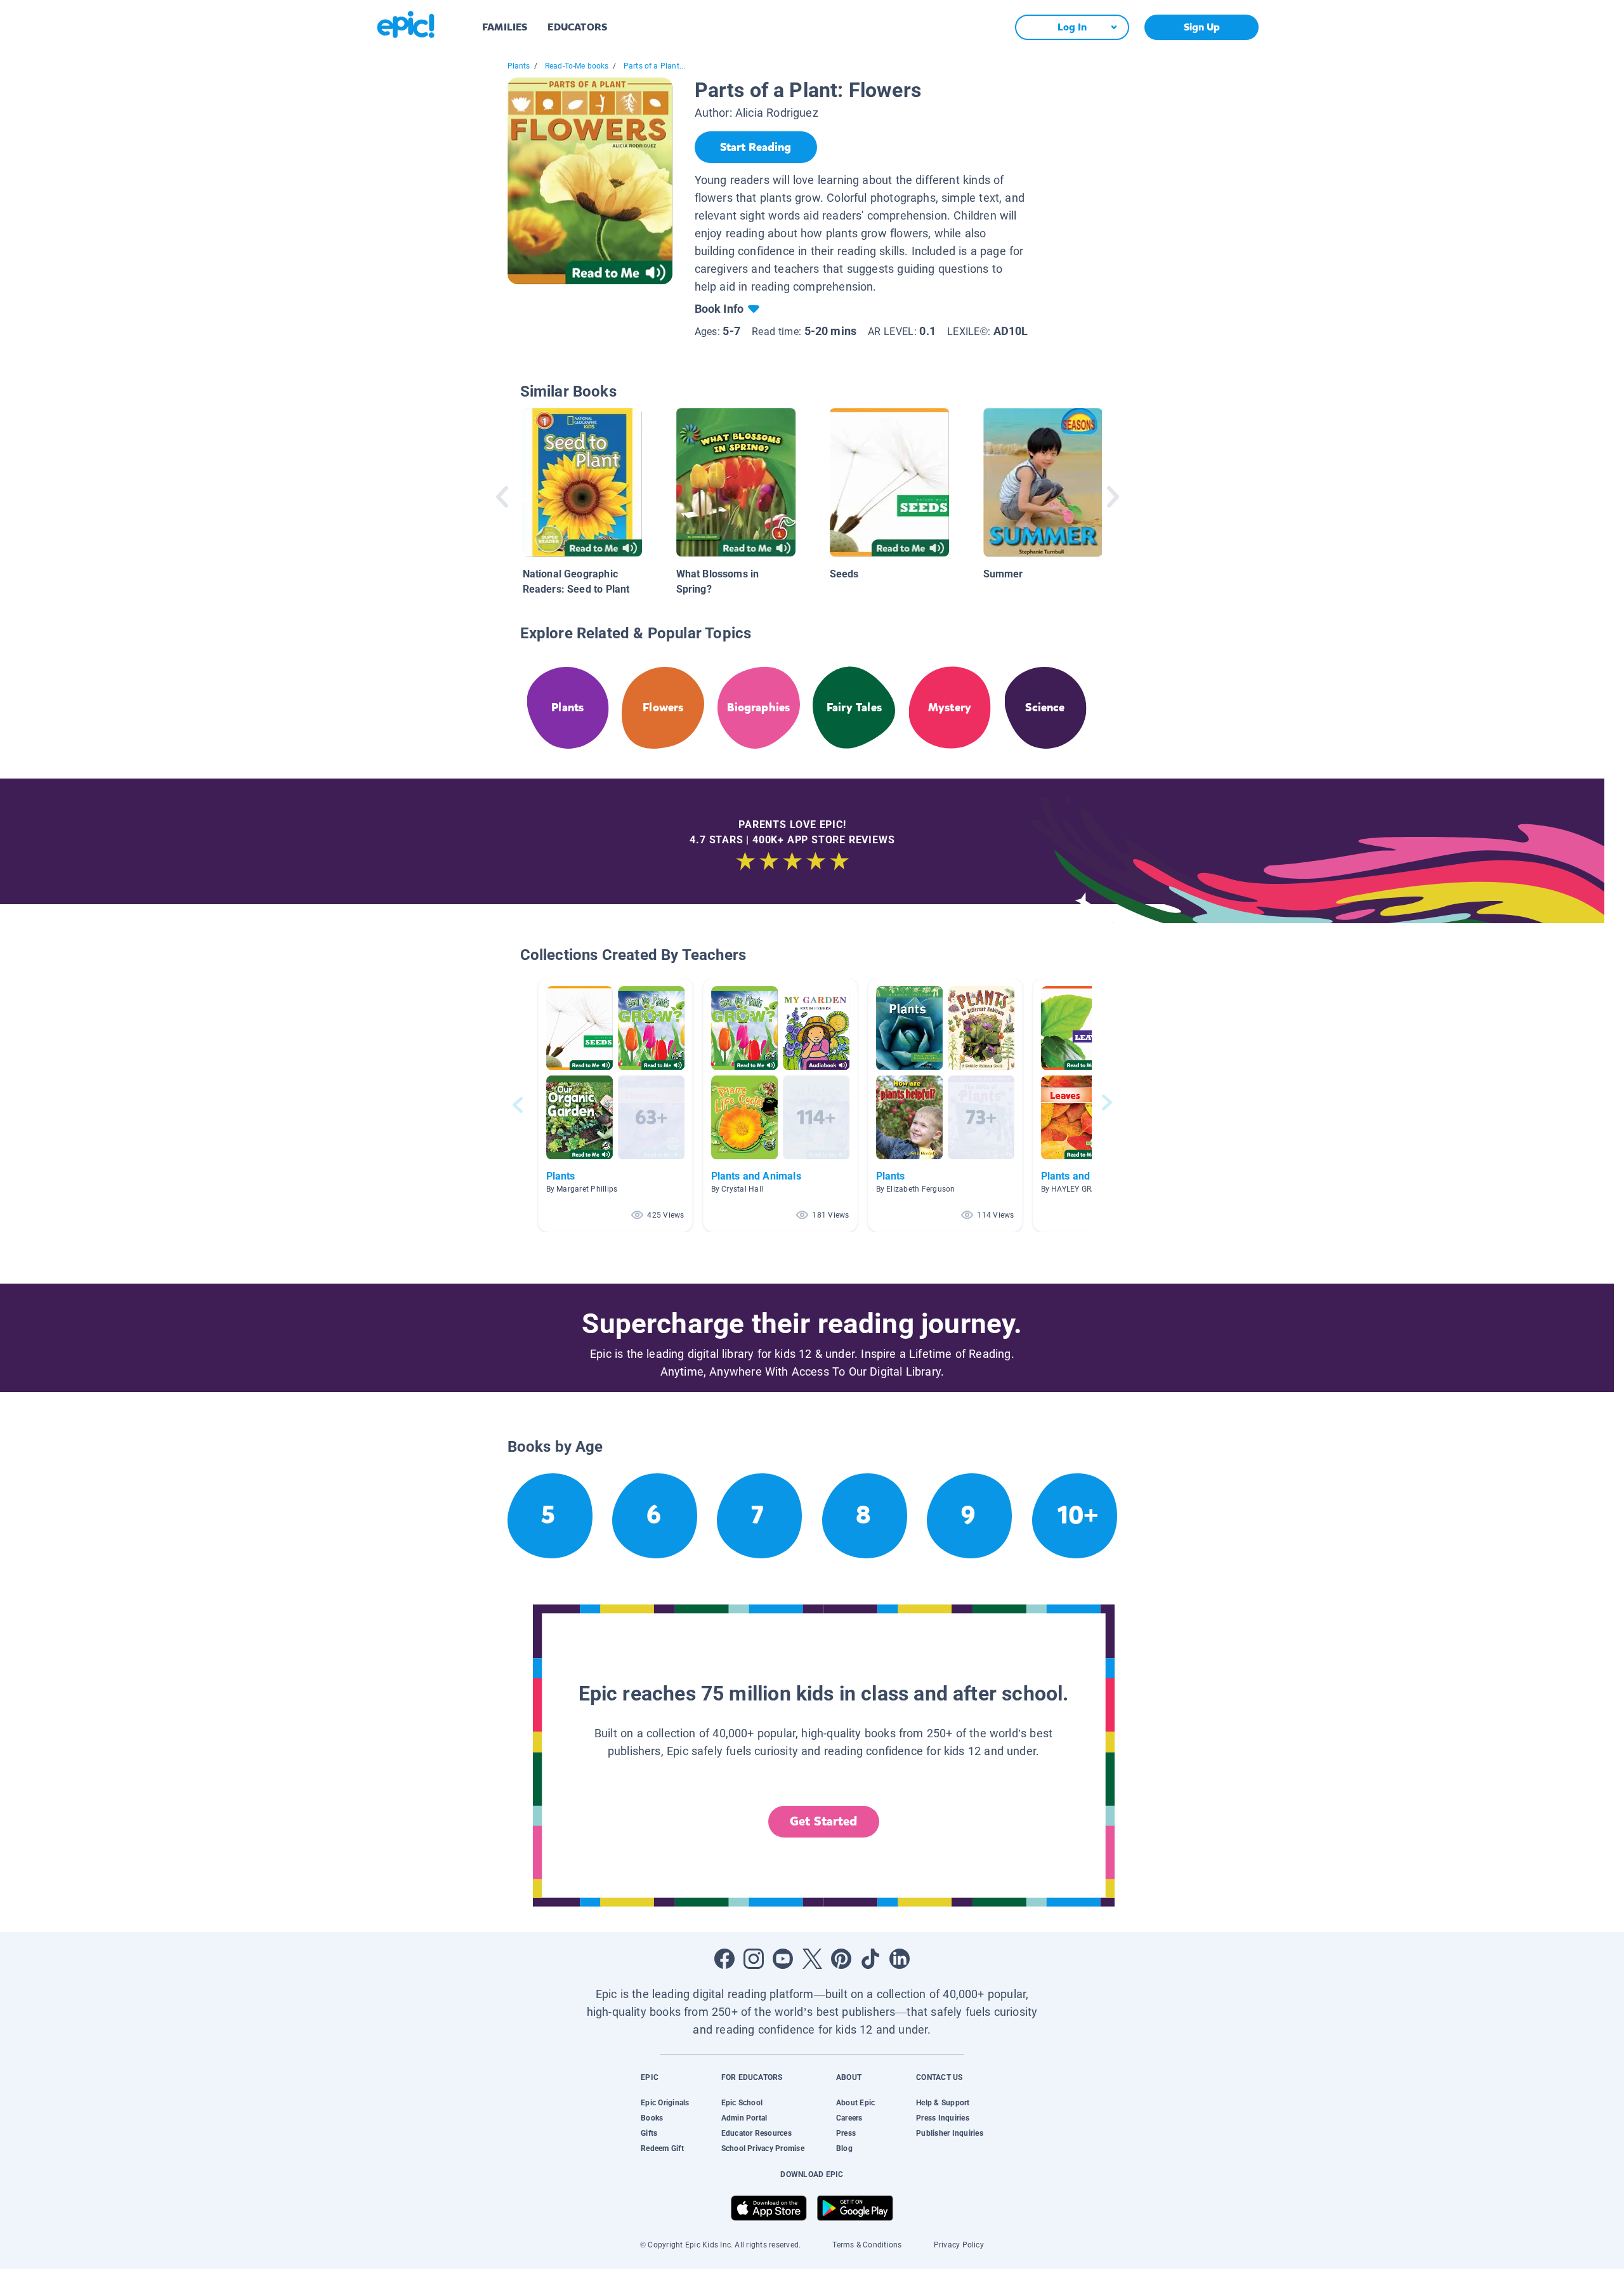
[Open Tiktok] (870, 1959)
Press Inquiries (943, 2118)
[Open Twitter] (812, 1959)
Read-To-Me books (577, 66)
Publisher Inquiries (950, 2133)
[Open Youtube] (783, 1959)
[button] (615, 1105)
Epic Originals (665, 2103)
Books (652, 2118)
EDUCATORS (577, 27)
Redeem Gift (662, 2148)
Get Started (823, 1821)
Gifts (649, 2133)
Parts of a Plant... (654, 66)
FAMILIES (505, 27)
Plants (519, 66)
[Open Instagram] (754, 1959)
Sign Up (1202, 27)
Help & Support (943, 2103)
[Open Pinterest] (841, 1959)
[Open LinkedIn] (900, 1959)
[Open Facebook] (724, 1959)
